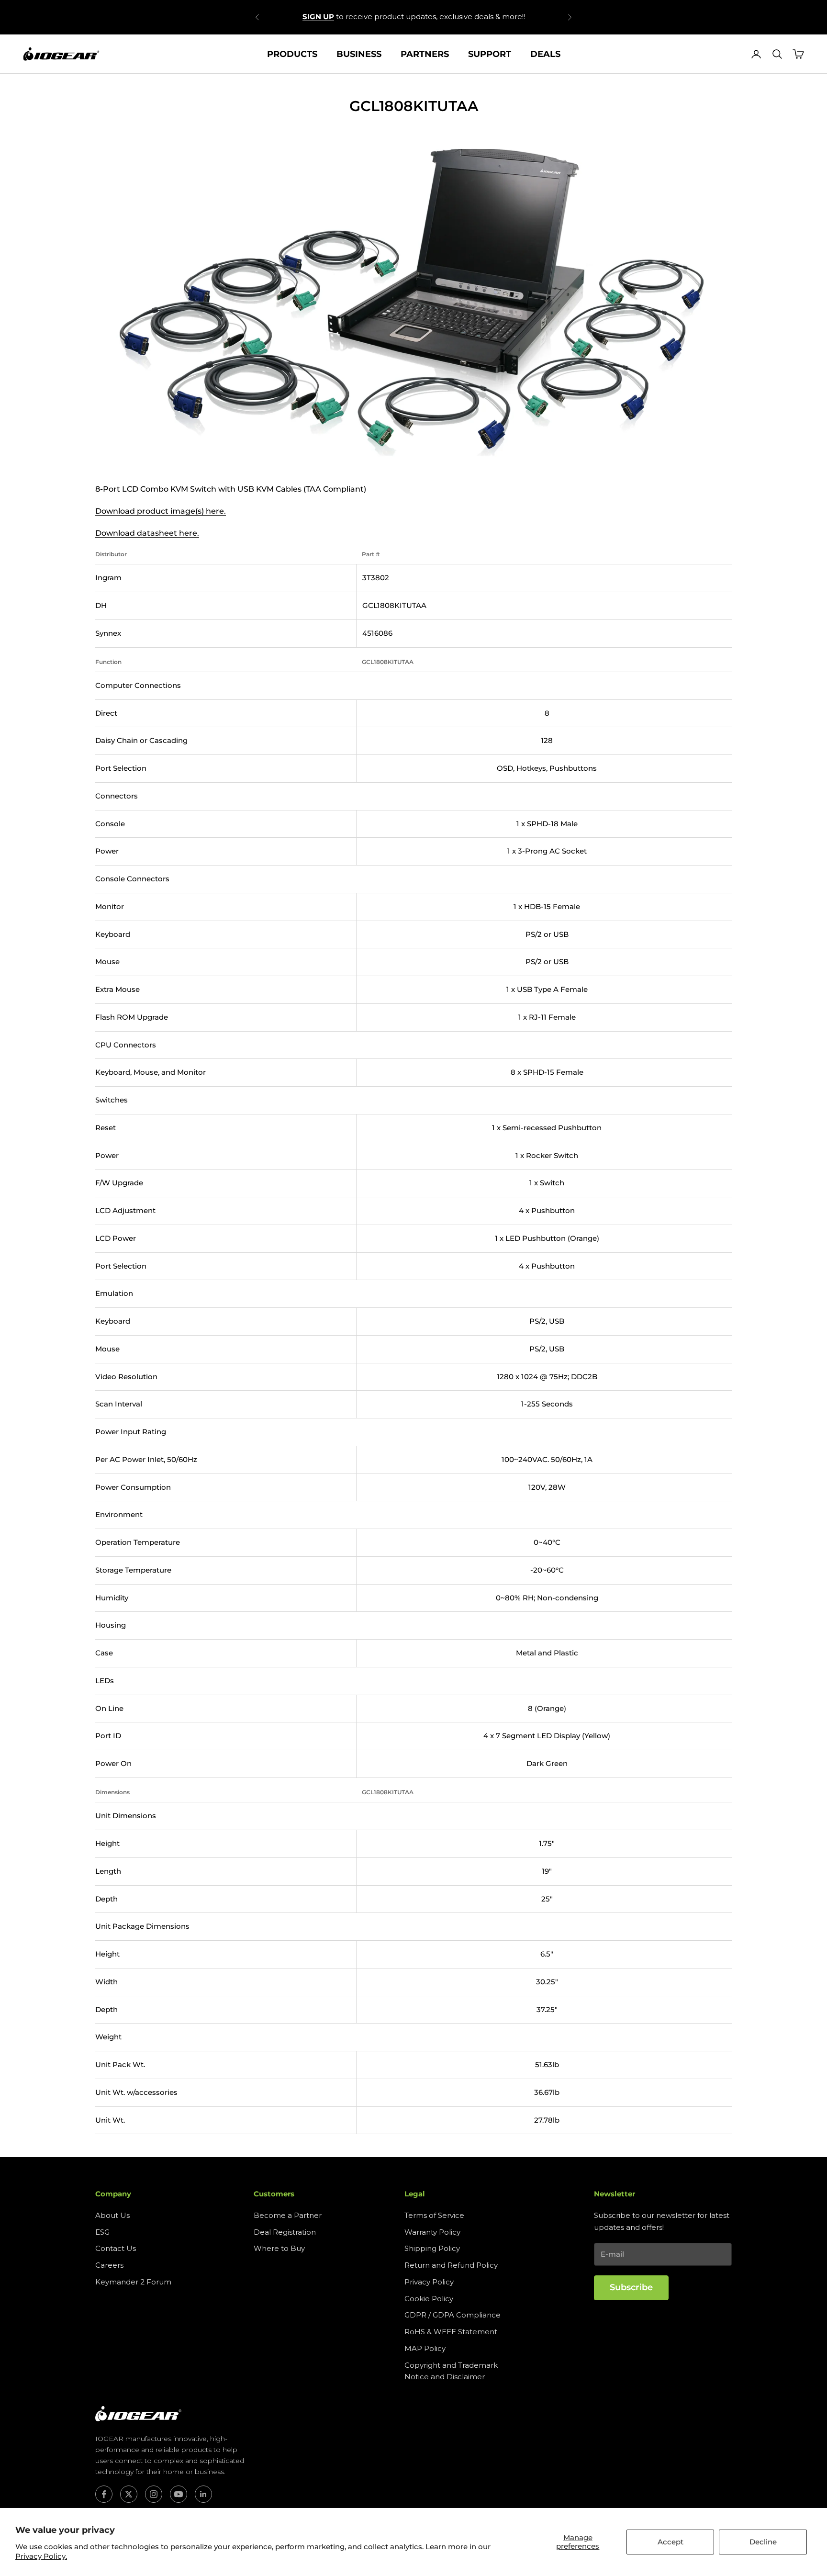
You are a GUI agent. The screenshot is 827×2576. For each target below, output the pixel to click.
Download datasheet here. (147, 533)
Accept (671, 2542)
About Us (112, 2215)
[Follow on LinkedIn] (203, 2494)
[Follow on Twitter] (129, 2494)
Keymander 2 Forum (133, 2282)
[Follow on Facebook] (104, 2494)
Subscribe (631, 2287)
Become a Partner (288, 2215)
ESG (102, 2232)
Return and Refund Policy (451, 2265)
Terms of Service (434, 2215)
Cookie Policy (429, 2299)
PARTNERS (425, 54)
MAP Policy (425, 2348)
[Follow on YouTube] (179, 2494)
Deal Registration (285, 2232)
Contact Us (116, 2248)
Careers (109, 2265)
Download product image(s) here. (161, 511)
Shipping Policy (432, 2248)
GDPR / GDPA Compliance (453, 2315)
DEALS (545, 54)
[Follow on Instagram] (154, 2494)
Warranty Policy (432, 2232)
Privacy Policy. (41, 2556)
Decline (763, 2542)
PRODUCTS (292, 54)
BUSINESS (359, 54)
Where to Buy (279, 2248)
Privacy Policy (429, 2282)
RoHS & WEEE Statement (451, 2332)
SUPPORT (490, 54)
